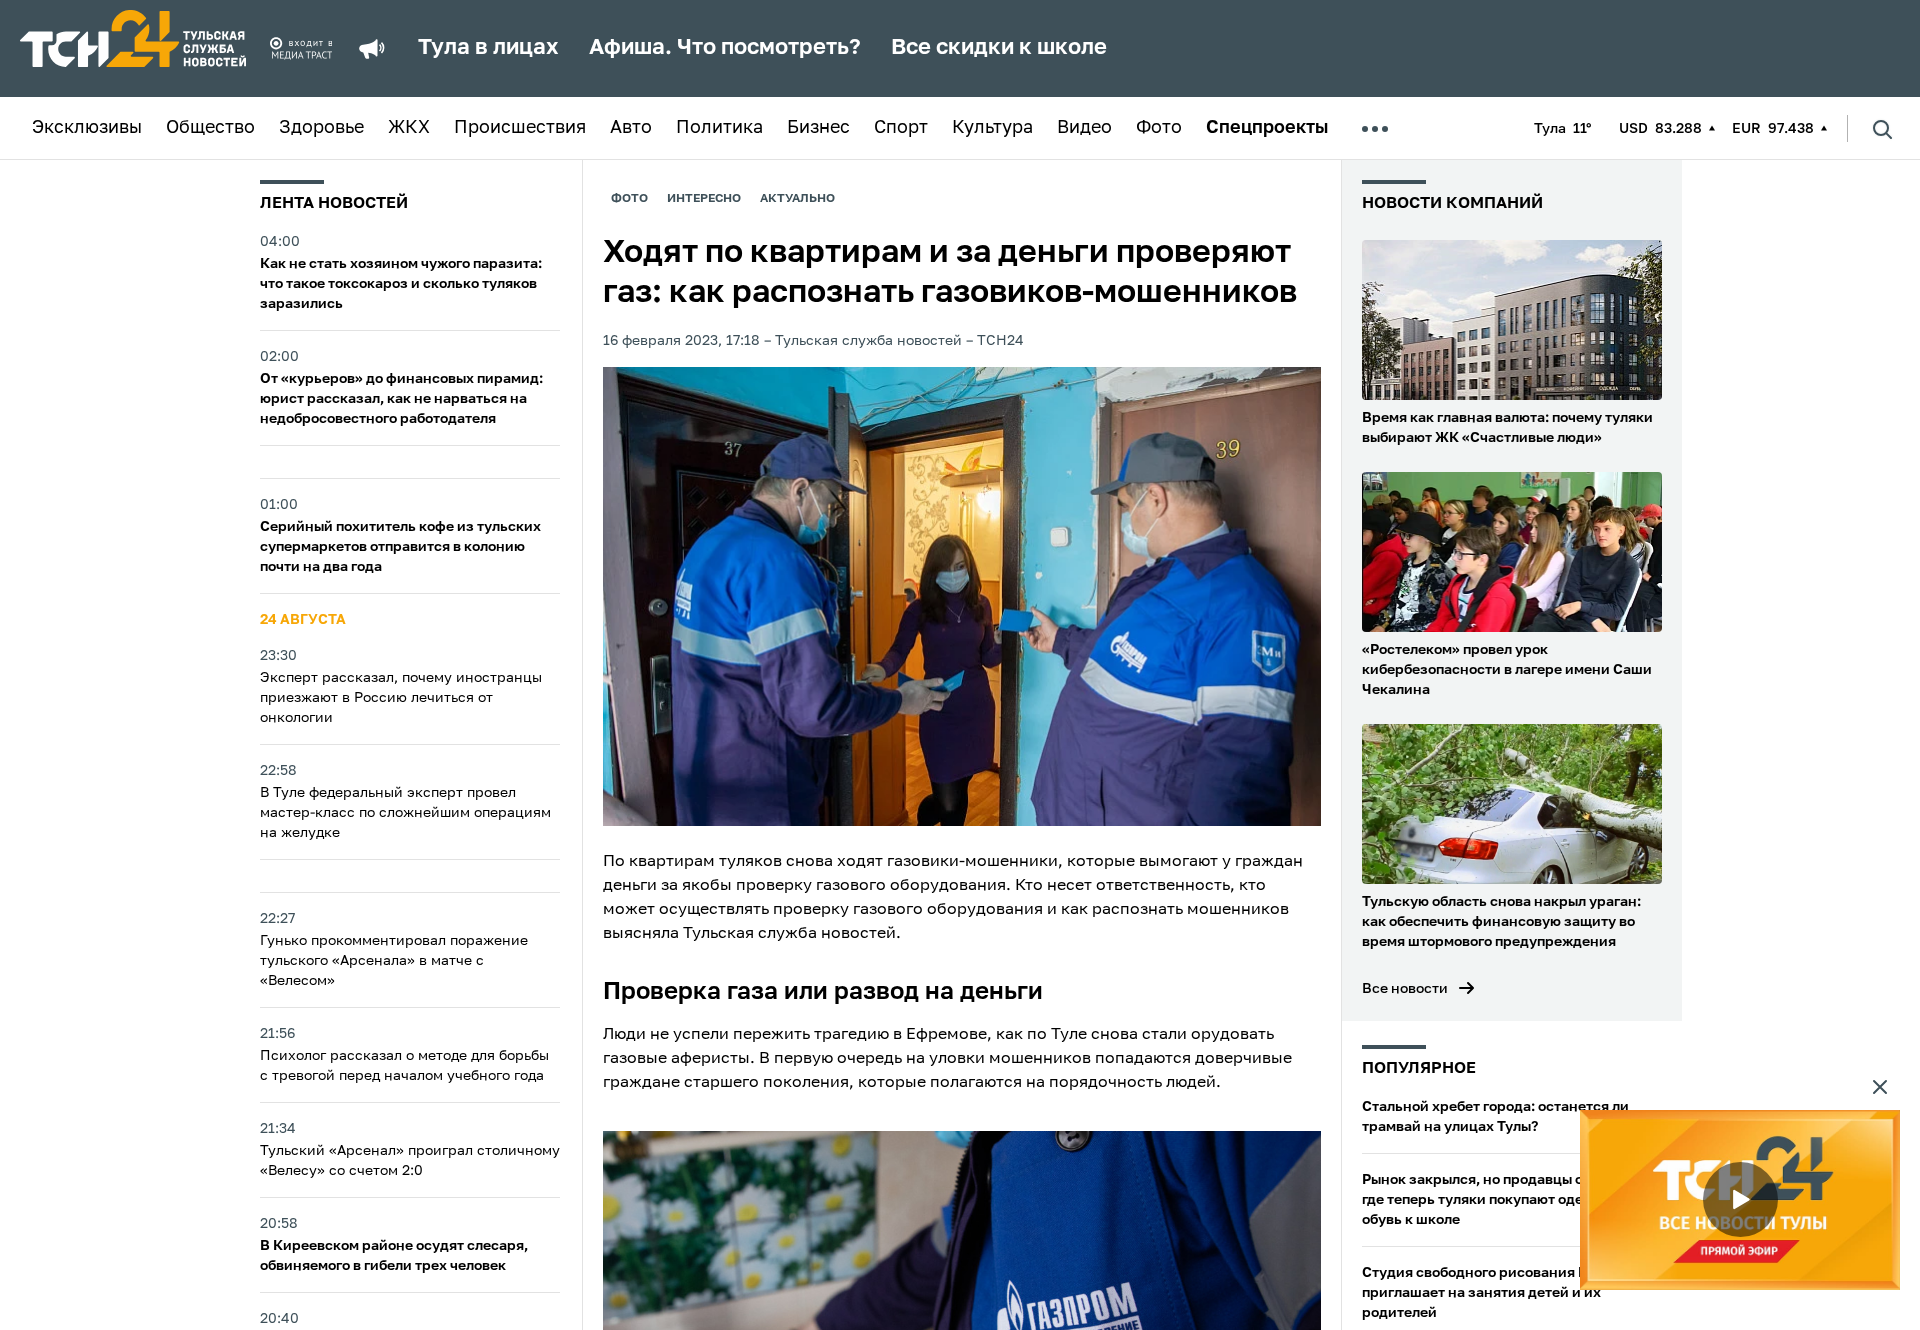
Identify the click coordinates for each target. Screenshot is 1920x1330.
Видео (1084, 128)
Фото (1159, 128)
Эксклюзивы (87, 128)
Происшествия (520, 128)
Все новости (1405, 989)
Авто (631, 128)
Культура (992, 128)
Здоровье (321, 128)
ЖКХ (409, 128)
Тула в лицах (488, 48)
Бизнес (818, 128)
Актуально (797, 199)
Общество (210, 128)
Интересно (704, 199)
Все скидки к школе (999, 48)
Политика (719, 128)
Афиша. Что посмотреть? (725, 48)
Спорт (901, 128)
